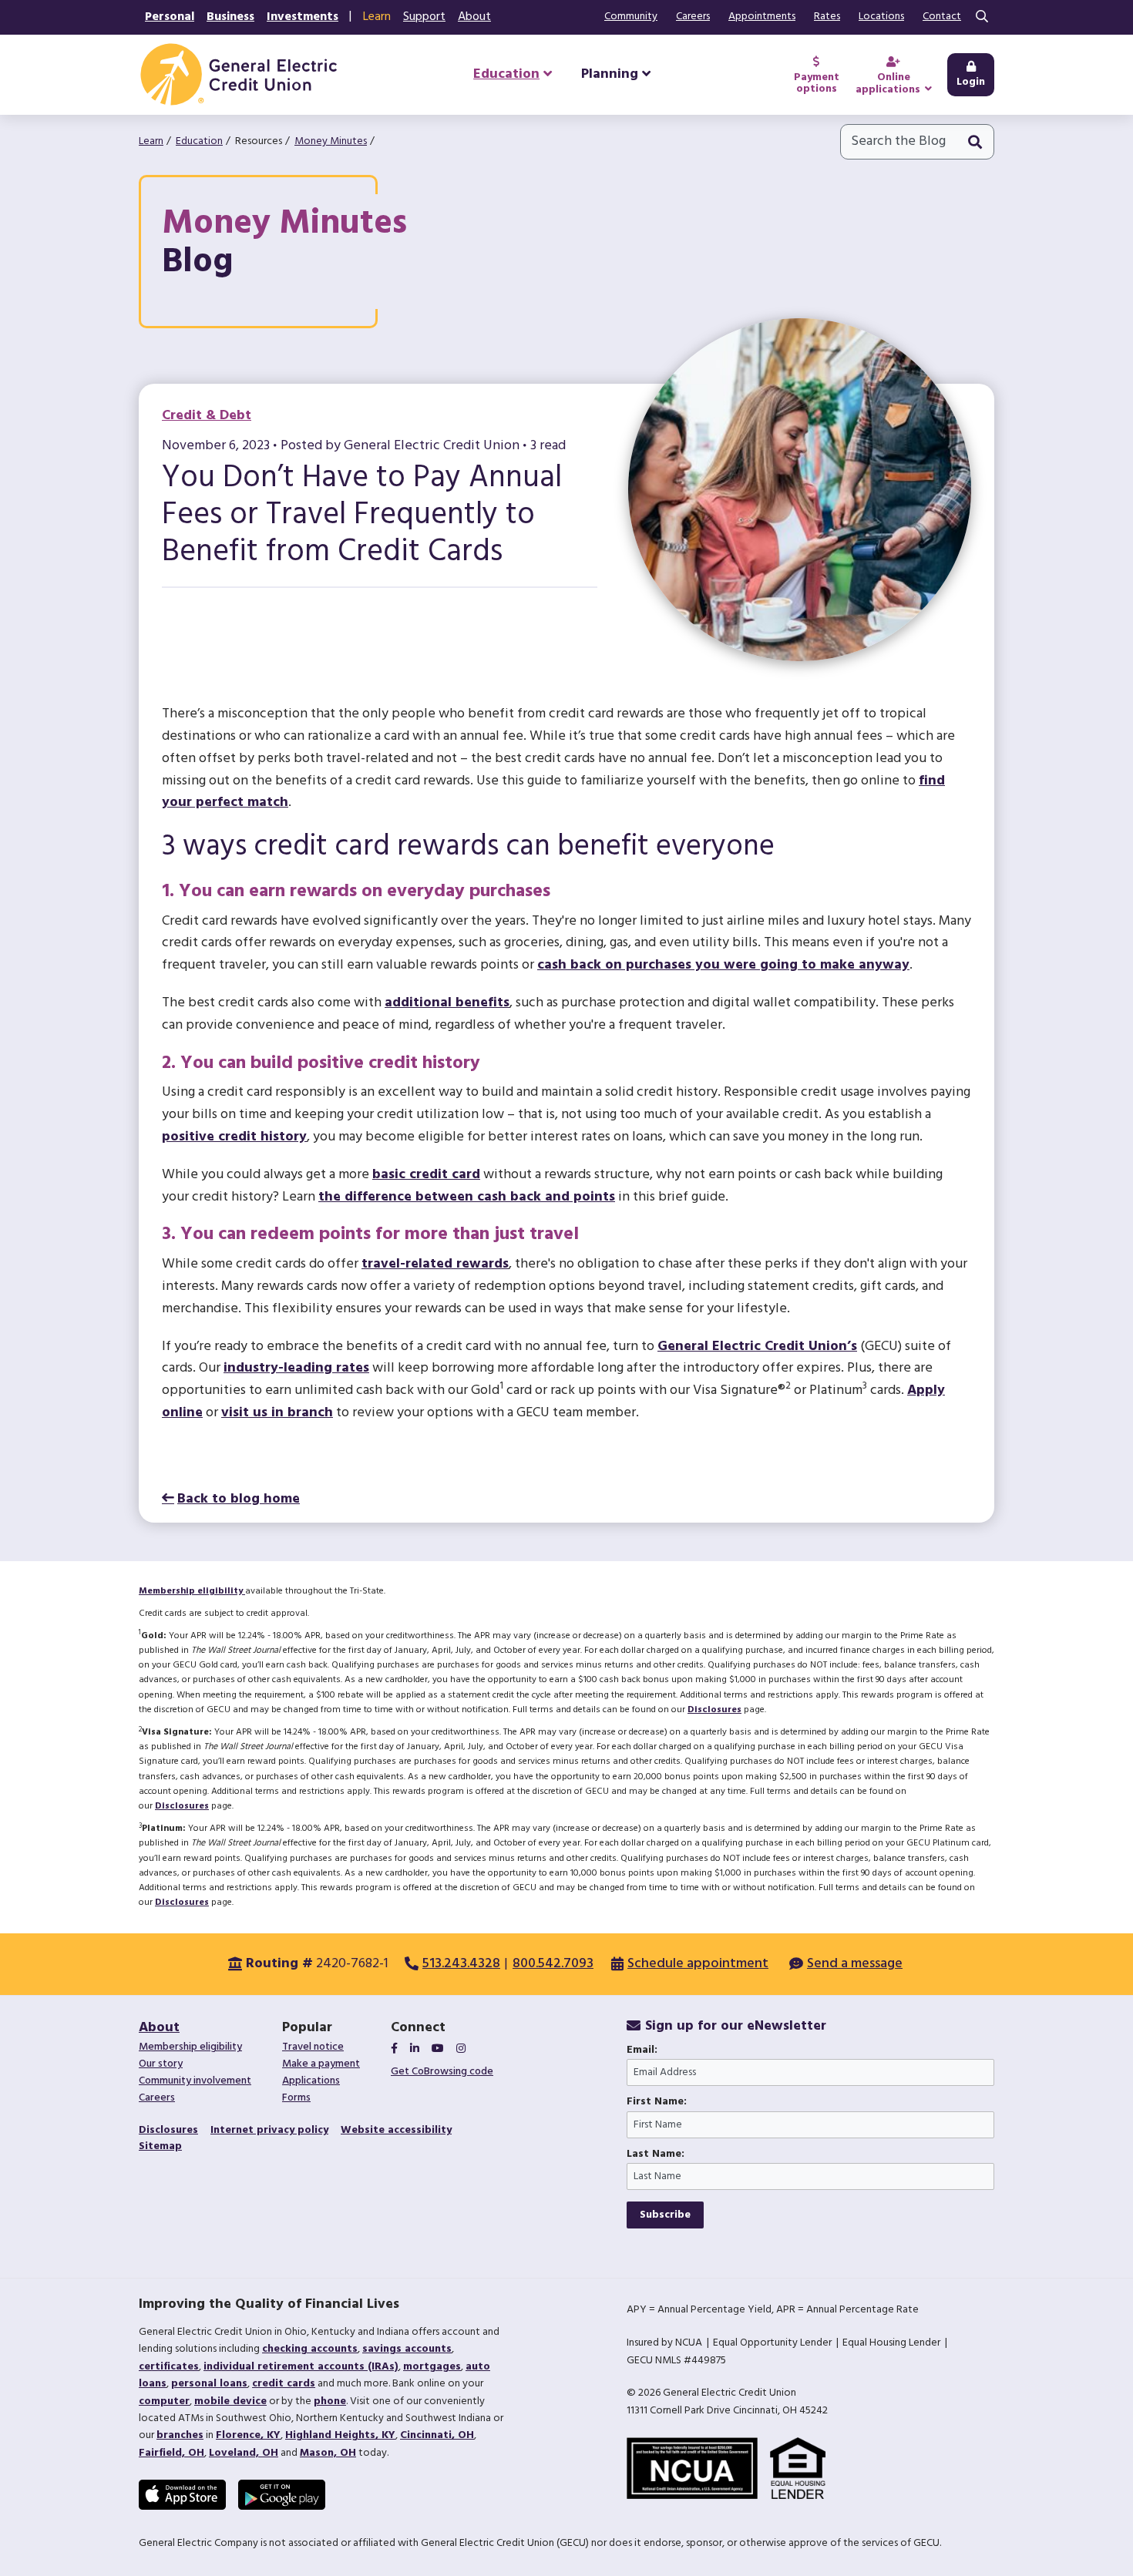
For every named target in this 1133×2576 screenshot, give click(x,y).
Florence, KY (248, 2435)
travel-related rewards (435, 1264)
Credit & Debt (207, 416)
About (474, 17)
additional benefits (447, 1003)
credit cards (284, 2384)
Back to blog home (239, 1499)
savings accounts (407, 2349)
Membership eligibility (192, 1591)
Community (631, 17)
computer (164, 2401)
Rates (827, 17)
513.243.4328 (461, 1964)
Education (199, 141)
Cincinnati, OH (437, 2435)
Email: (642, 2050)
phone (330, 2401)
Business (230, 17)
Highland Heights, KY (340, 2435)
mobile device (230, 2401)
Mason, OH (328, 2453)
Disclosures (714, 1710)
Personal (170, 17)
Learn (377, 17)
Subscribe (665, 2215)
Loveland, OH (244, 2453)
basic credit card (426, 1175)
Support (424, 17)
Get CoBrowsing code (442, 2072)
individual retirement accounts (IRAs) (301, 2367)
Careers (693, 17)
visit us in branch (277, 1413)
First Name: (657, 2102)
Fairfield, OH (171, 2453)
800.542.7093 (553, 1964)
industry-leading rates (296, 1368)
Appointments (762, 17)
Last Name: (656, 2155)
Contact (942, 17)
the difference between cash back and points (467, 1197)
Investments (303, 17)
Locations (881, 17)
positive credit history (234, 1137)
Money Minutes (331, 141)
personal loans (209, 2384)
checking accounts (310, 2349)
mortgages (432, 2367)
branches (180, 2435)
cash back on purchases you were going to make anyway (723, 965)
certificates (169, 2367)
